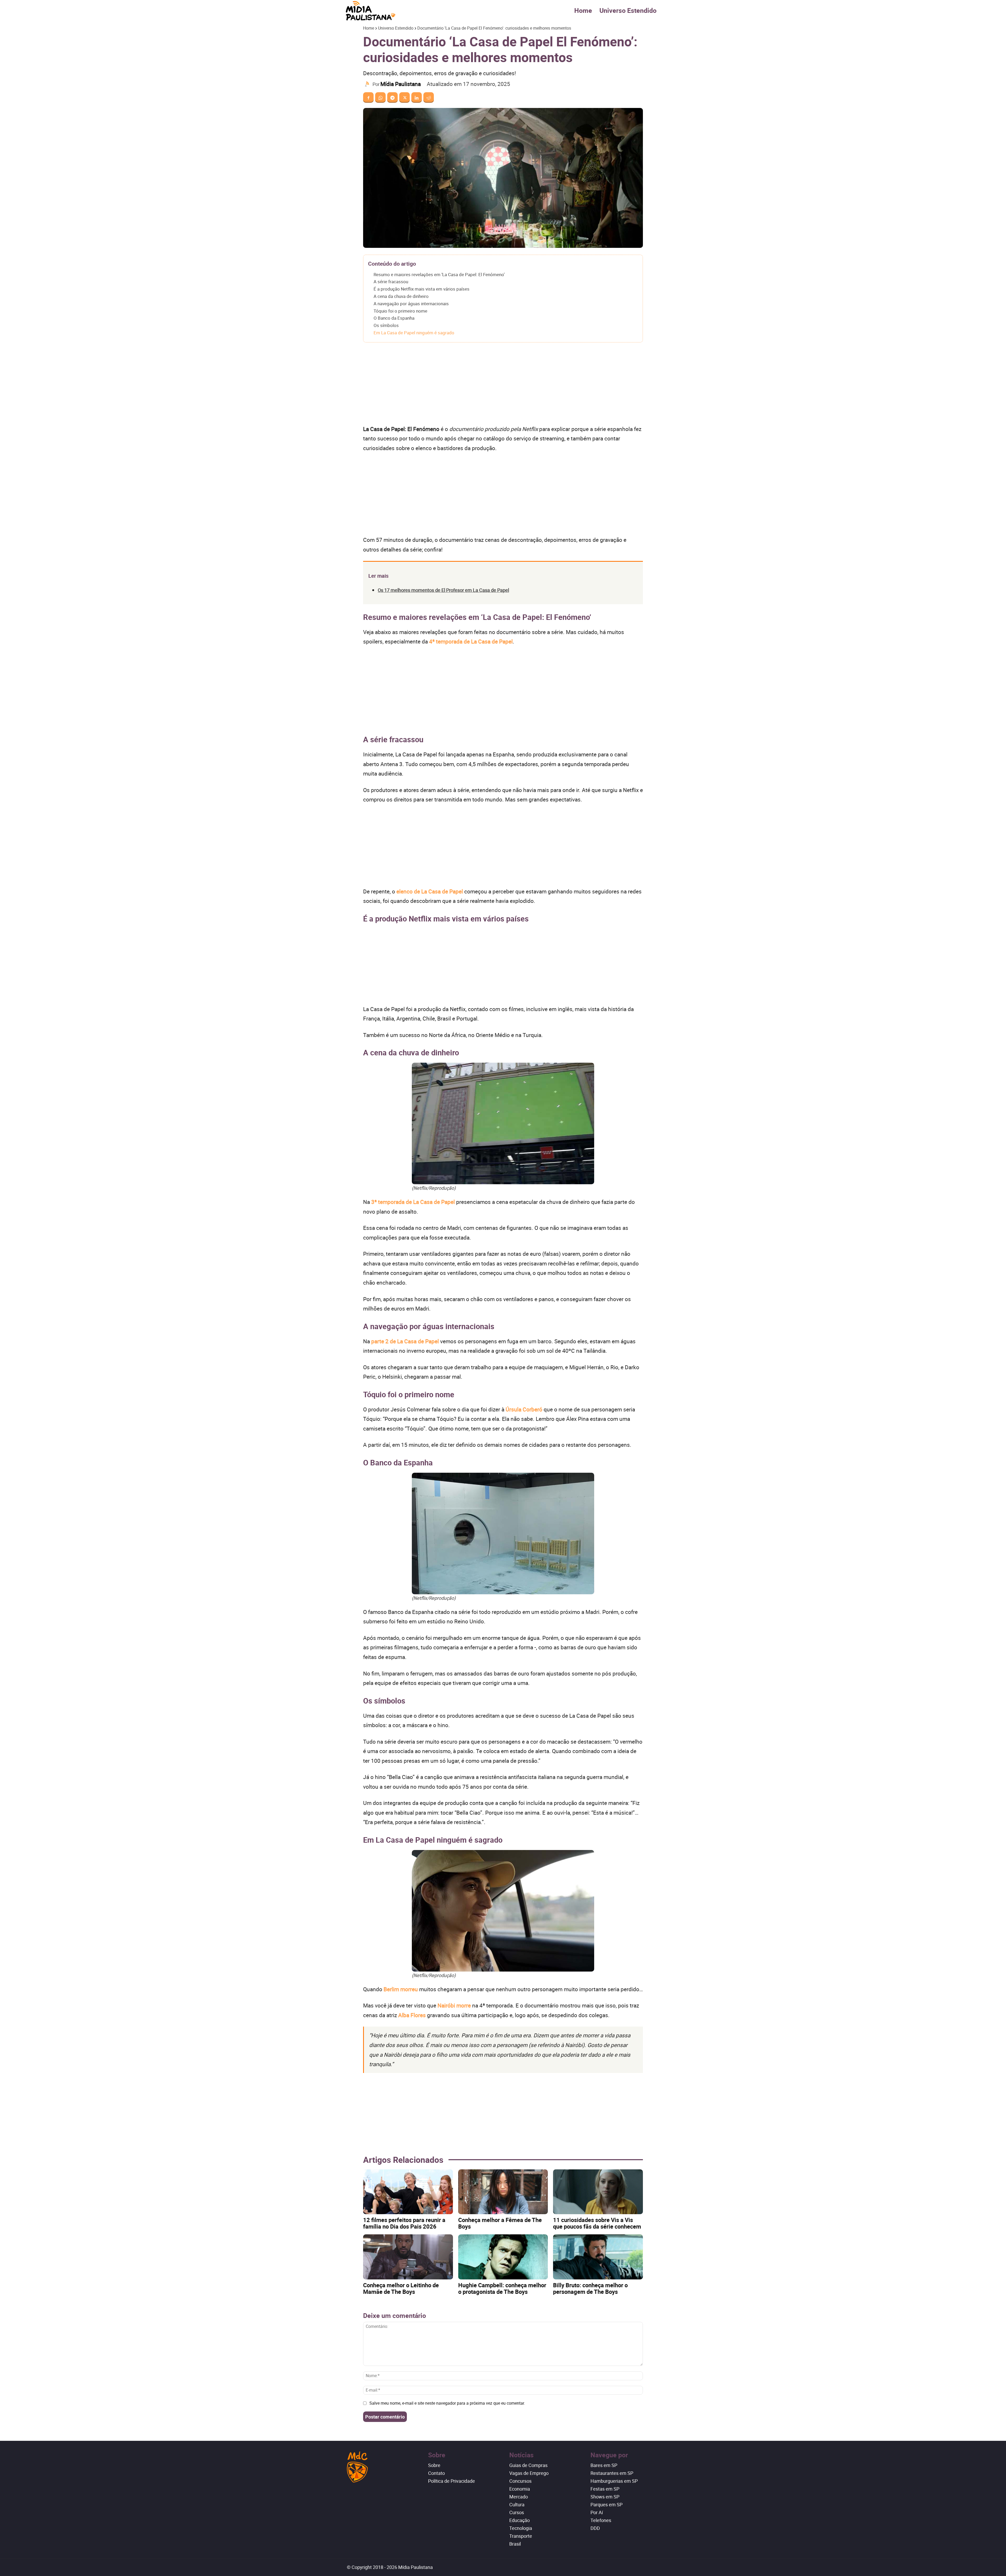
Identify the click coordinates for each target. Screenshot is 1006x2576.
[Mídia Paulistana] (368, 84)
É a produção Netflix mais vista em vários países (422, 289)
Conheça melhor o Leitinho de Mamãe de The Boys (401, 2288)
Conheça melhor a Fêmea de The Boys (500, 2223)
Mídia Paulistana (401, 84)
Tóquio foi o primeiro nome (400, 311)
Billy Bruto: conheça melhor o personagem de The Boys (590, 2288)
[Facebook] (368, 97)
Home (583, 10)
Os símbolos (386, 325)
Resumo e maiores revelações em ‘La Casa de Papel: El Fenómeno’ (439, 274)
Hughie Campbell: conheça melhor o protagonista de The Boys (502, 2288)
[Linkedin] (417, 97)
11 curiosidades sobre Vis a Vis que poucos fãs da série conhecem (597, 2223)
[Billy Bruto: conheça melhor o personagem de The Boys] (598, 2257)
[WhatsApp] (380, 97)
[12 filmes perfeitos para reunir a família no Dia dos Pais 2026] (408, 2192)
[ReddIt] (429, 97)
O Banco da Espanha (394, 318)
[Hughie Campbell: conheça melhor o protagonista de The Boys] (503, 2257)
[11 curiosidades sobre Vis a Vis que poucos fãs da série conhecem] (598, 2192)
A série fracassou (391, 282)
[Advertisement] (503, 385)
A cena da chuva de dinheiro (401, 296)
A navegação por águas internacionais (411, 304)
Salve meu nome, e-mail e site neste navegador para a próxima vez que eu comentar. (447, 2403)
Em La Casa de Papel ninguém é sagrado (414, 333)
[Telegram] (392, 97)
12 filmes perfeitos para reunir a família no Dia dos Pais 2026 (404, 2223)
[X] (404, 97)
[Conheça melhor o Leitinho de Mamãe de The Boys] (408, 2257)
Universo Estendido (628, 10)
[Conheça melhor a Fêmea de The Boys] (503, 2192)
